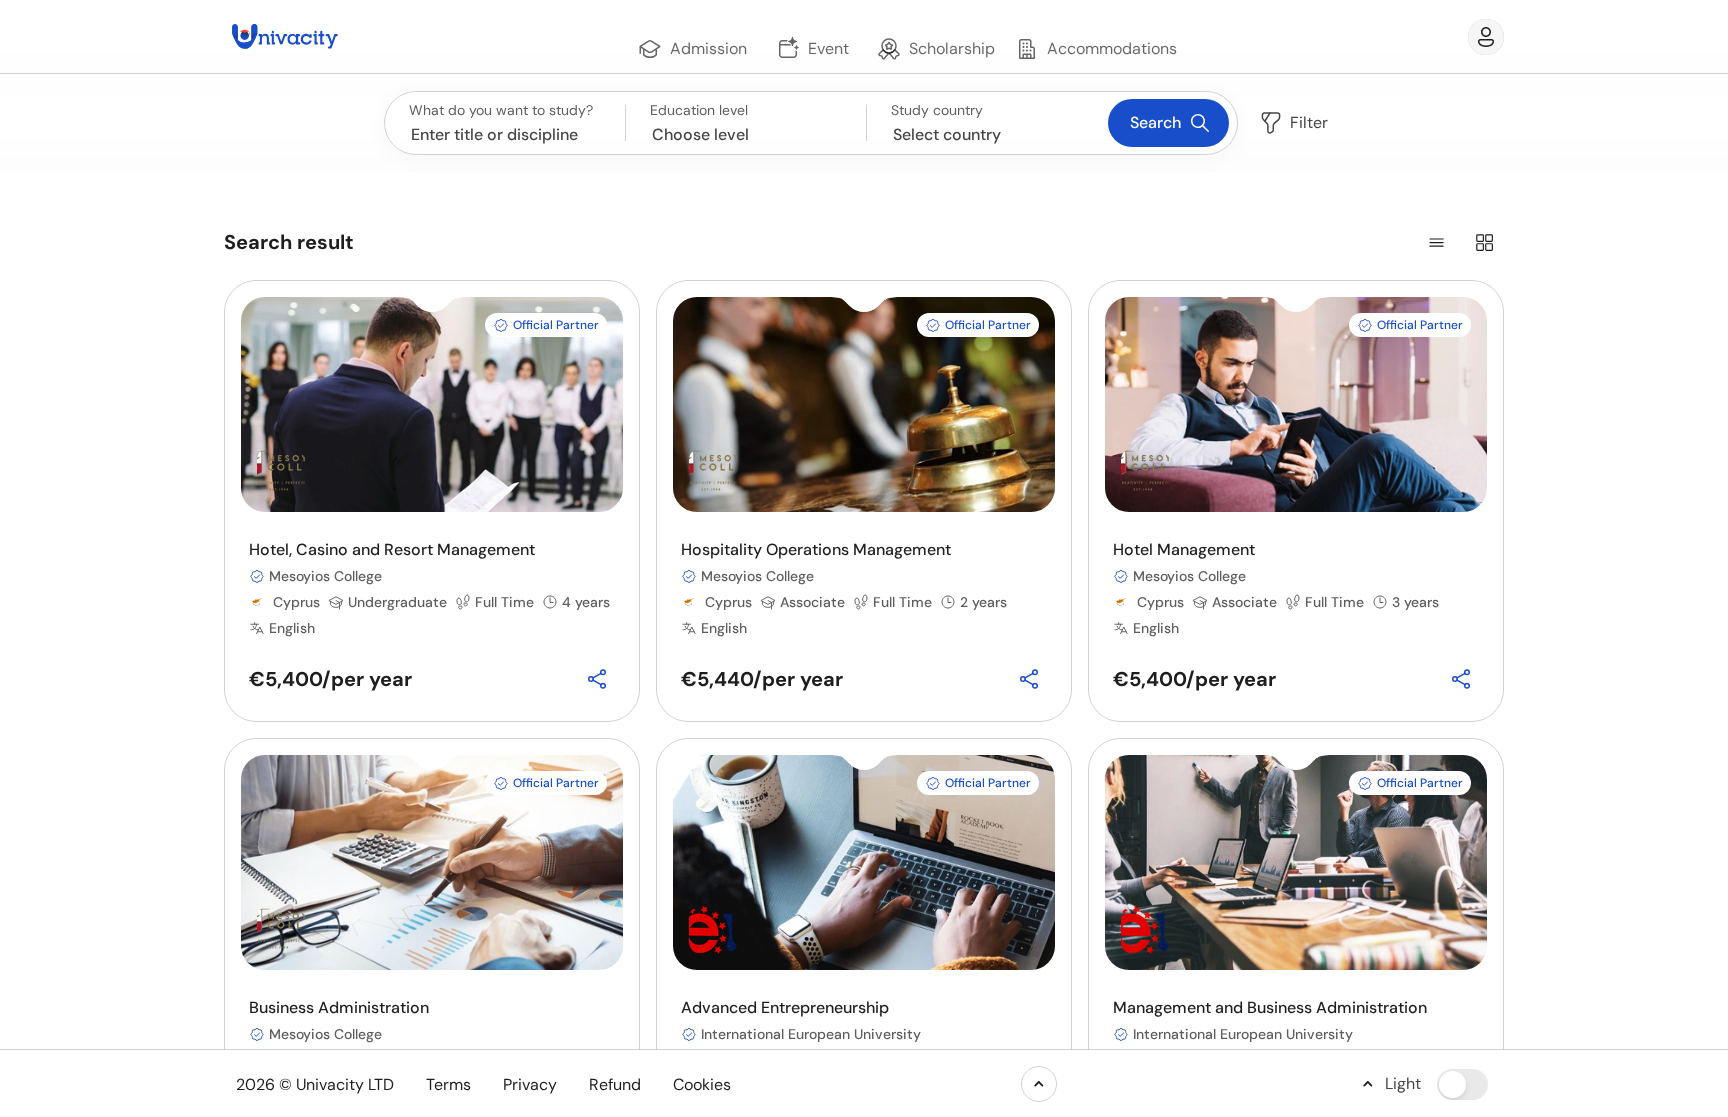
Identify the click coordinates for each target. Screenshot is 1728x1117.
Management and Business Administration (1270, 1007)
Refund (615, 1084)
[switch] (1462, 1084)
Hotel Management (1184, 549)
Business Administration (339, 1007)
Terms (448, 1084)
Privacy (530, 1084)
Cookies (702, 1084)
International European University (811, 1034)
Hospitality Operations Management (816, 549)
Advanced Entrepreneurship (785, 1007)
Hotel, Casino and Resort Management (392, 549)
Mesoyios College (325, 576)
